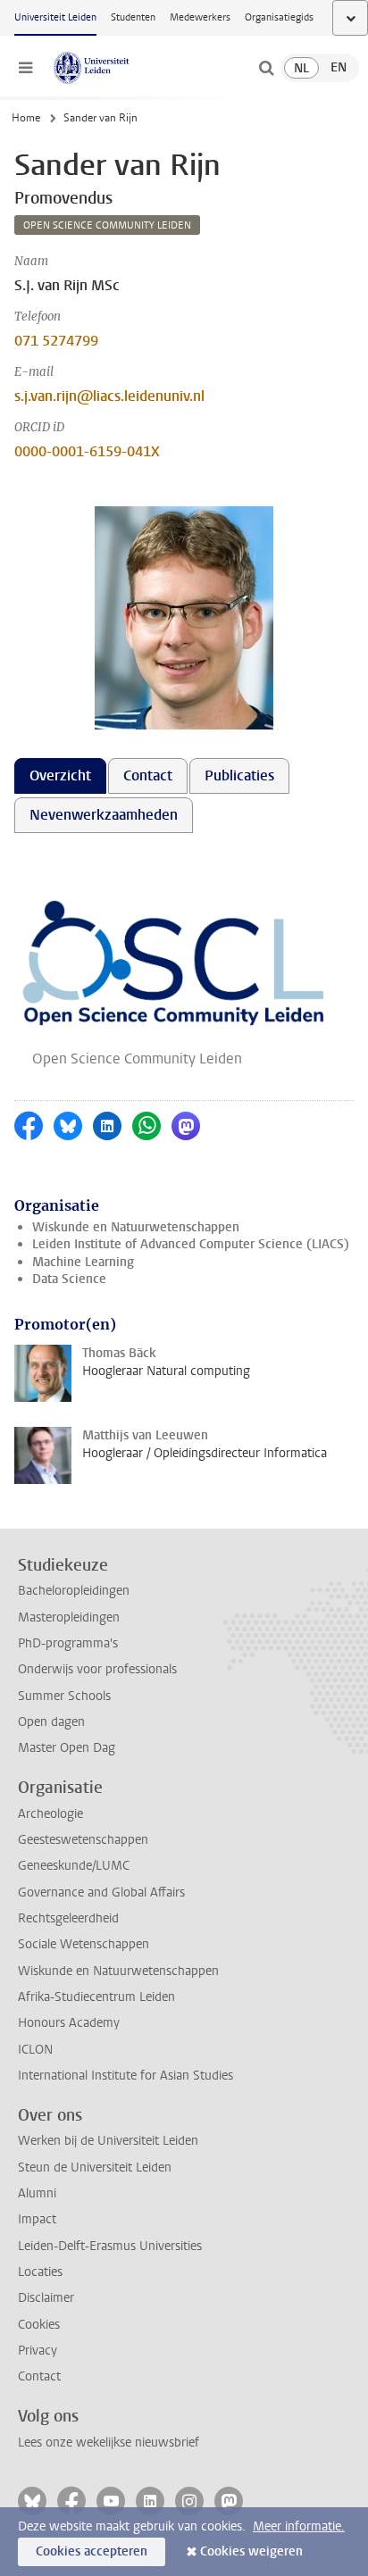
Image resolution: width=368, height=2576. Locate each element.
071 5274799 (56, 341)
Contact (39, 2376)
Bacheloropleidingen (74, 1591)
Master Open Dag (67, 1748)
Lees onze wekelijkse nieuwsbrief (109, 2443)
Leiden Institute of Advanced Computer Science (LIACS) (191, 1244)
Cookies (39, 2325)
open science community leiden (107, 225)
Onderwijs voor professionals (97, 1669)
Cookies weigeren (251, 2551)
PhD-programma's (68, 1643)
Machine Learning (83, 1262)
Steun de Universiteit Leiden (95, 2168)
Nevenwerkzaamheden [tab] (104, 815)
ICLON (35, 2050)
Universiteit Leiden (55, 17)
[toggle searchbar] (266, 68)
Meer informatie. (299, 2526)
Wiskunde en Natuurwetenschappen (136, 1227)
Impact (37, 2219)
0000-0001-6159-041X (87, 451)
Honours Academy (69, 2023)
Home (26, 118)
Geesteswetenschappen (83, 1840)
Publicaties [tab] (239, 775)
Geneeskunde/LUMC (74, 1866)
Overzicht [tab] (60, 775)
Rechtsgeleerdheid (68, 1918)
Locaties (40, 2272)
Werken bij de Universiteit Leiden (108, 2141)
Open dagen (51, 1722)
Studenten (133, 17)
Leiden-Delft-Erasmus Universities (110, 2246)
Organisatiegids (279, 17)
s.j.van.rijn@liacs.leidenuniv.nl (109, 396)
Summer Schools (64, 1696)
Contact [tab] (148, 775)
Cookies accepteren (92, 2551)
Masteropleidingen (69, 1617)
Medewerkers (200, 17)
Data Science (69, 1279)
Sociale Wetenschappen (84, 1944)
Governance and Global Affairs (101, 1892)
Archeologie (50, 1814)
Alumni (37, 2193)
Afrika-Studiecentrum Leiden (96, 1997)
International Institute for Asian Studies (125, 2076)
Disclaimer (46, 2298)
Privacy (38, 2351)
